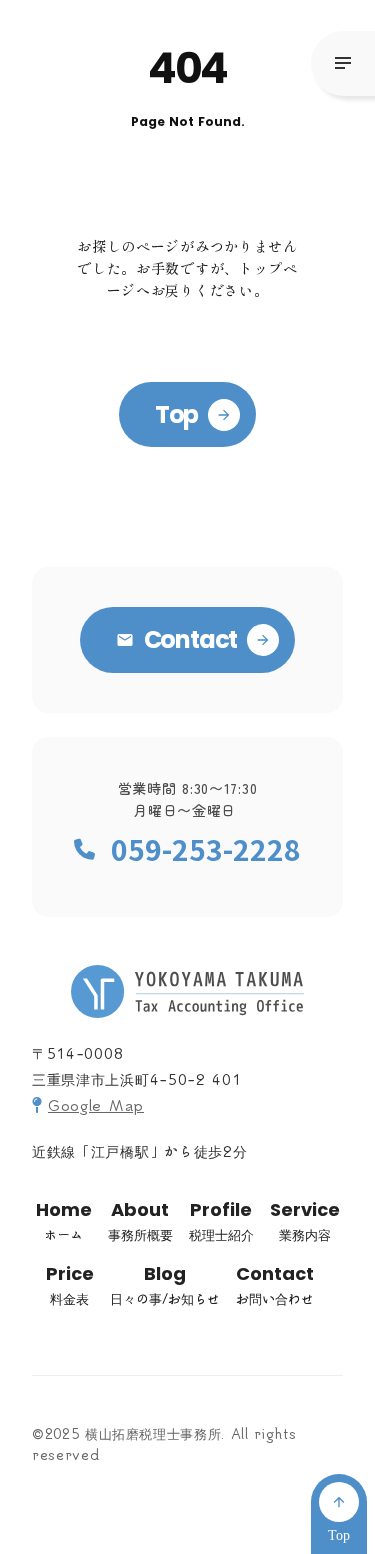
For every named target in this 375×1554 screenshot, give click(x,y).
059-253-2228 (206, 849)
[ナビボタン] (343, 63)
